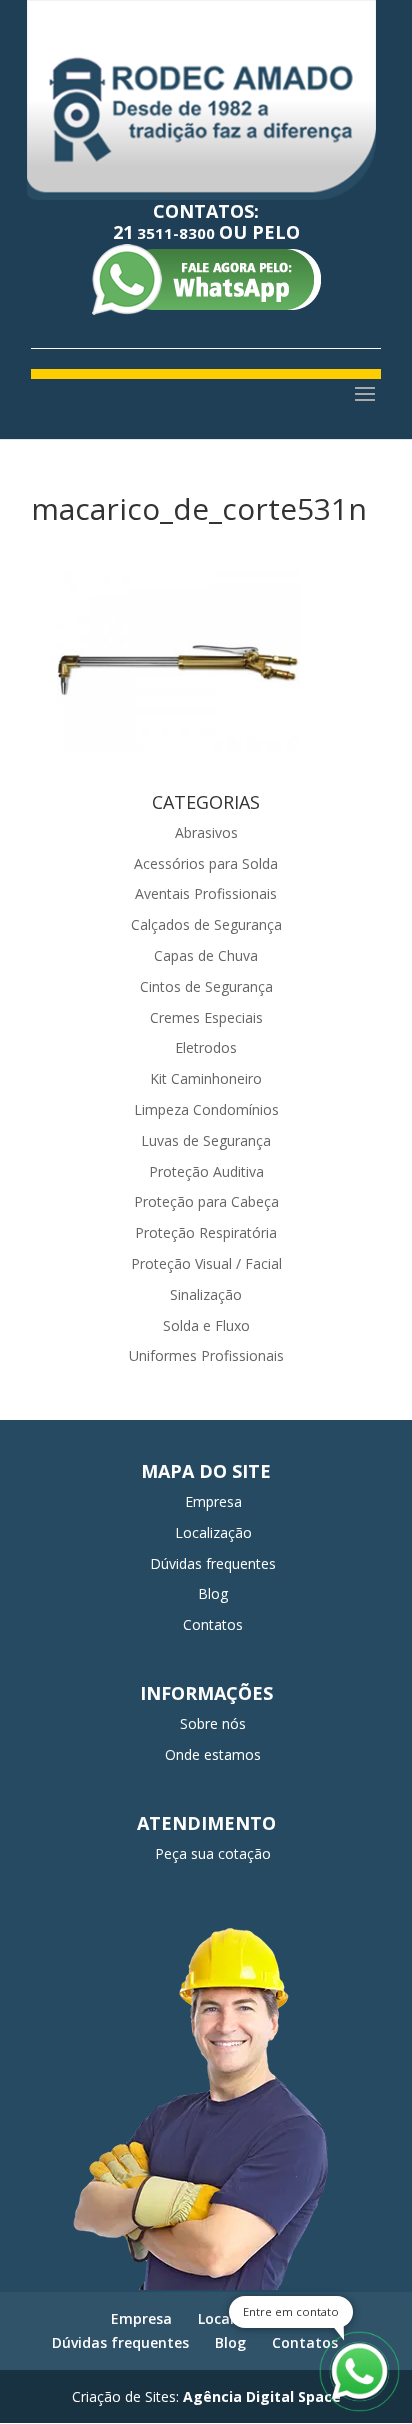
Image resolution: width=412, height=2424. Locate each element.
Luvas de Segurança (206, 1140)
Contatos (213, 1624)
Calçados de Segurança (206, 924)
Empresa (213, 1501)
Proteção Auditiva (206, 1171)
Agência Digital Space (262, 2396)
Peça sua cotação (213, 1853)
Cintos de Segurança (206, 986)
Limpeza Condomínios (206, 1109)
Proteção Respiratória (206, 1232)
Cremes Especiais (206, 1017)
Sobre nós (213, 1723)
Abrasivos (206, 832)
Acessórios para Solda (206, 863)
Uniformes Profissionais (206, 1355)
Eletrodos (206, 1047)
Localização (213, 1532)
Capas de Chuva (206, 955)
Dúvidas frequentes (213, 1563)
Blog (213, 1593)
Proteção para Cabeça (206, 1201)
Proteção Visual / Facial (206, 1263)
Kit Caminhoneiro (206, 1078)
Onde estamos (213, 1754)
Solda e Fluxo (206, 1325)
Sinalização (206, 1294)
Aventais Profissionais (206, 893)
